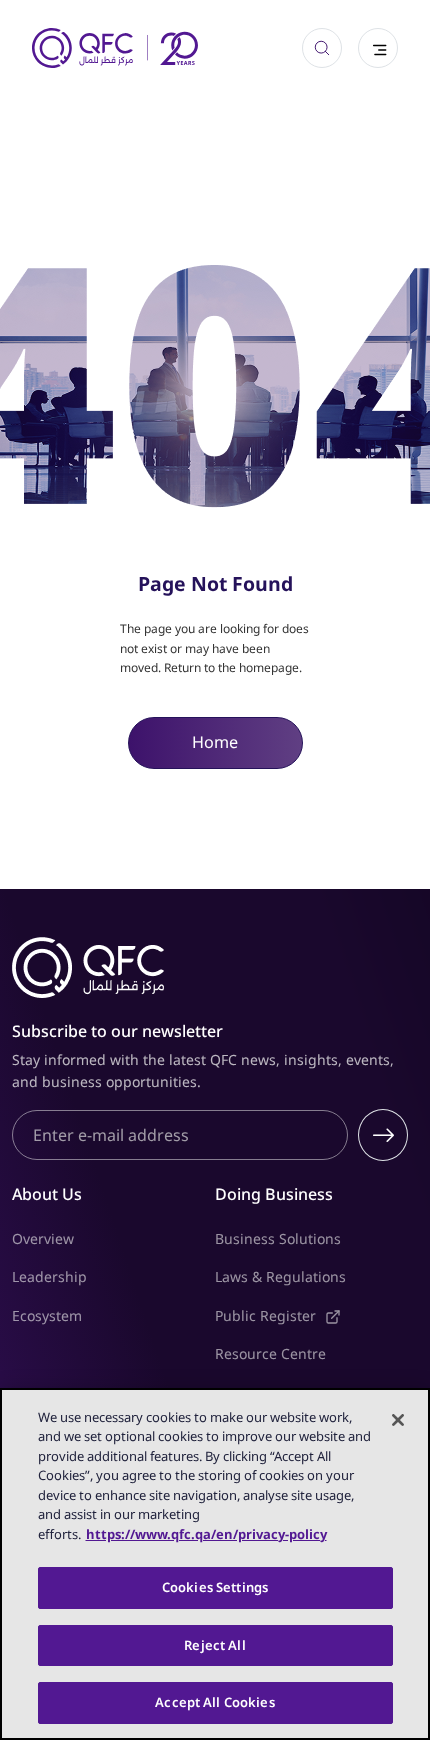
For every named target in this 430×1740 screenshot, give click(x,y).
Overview (43, 1238)
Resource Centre (270, 1353)
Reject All (214, 1645)
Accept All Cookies (214, 1702)
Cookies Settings (215, 1587)
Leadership (49, 1276)
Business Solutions (278, 1238)
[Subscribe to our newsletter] (383, 1135)
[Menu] (378, 48)
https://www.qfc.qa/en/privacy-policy (206, 1534)
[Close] (398, 1420)
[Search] (322, 48)
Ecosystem (47, 1315)
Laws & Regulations (280, 1276)
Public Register (316, 1315)
